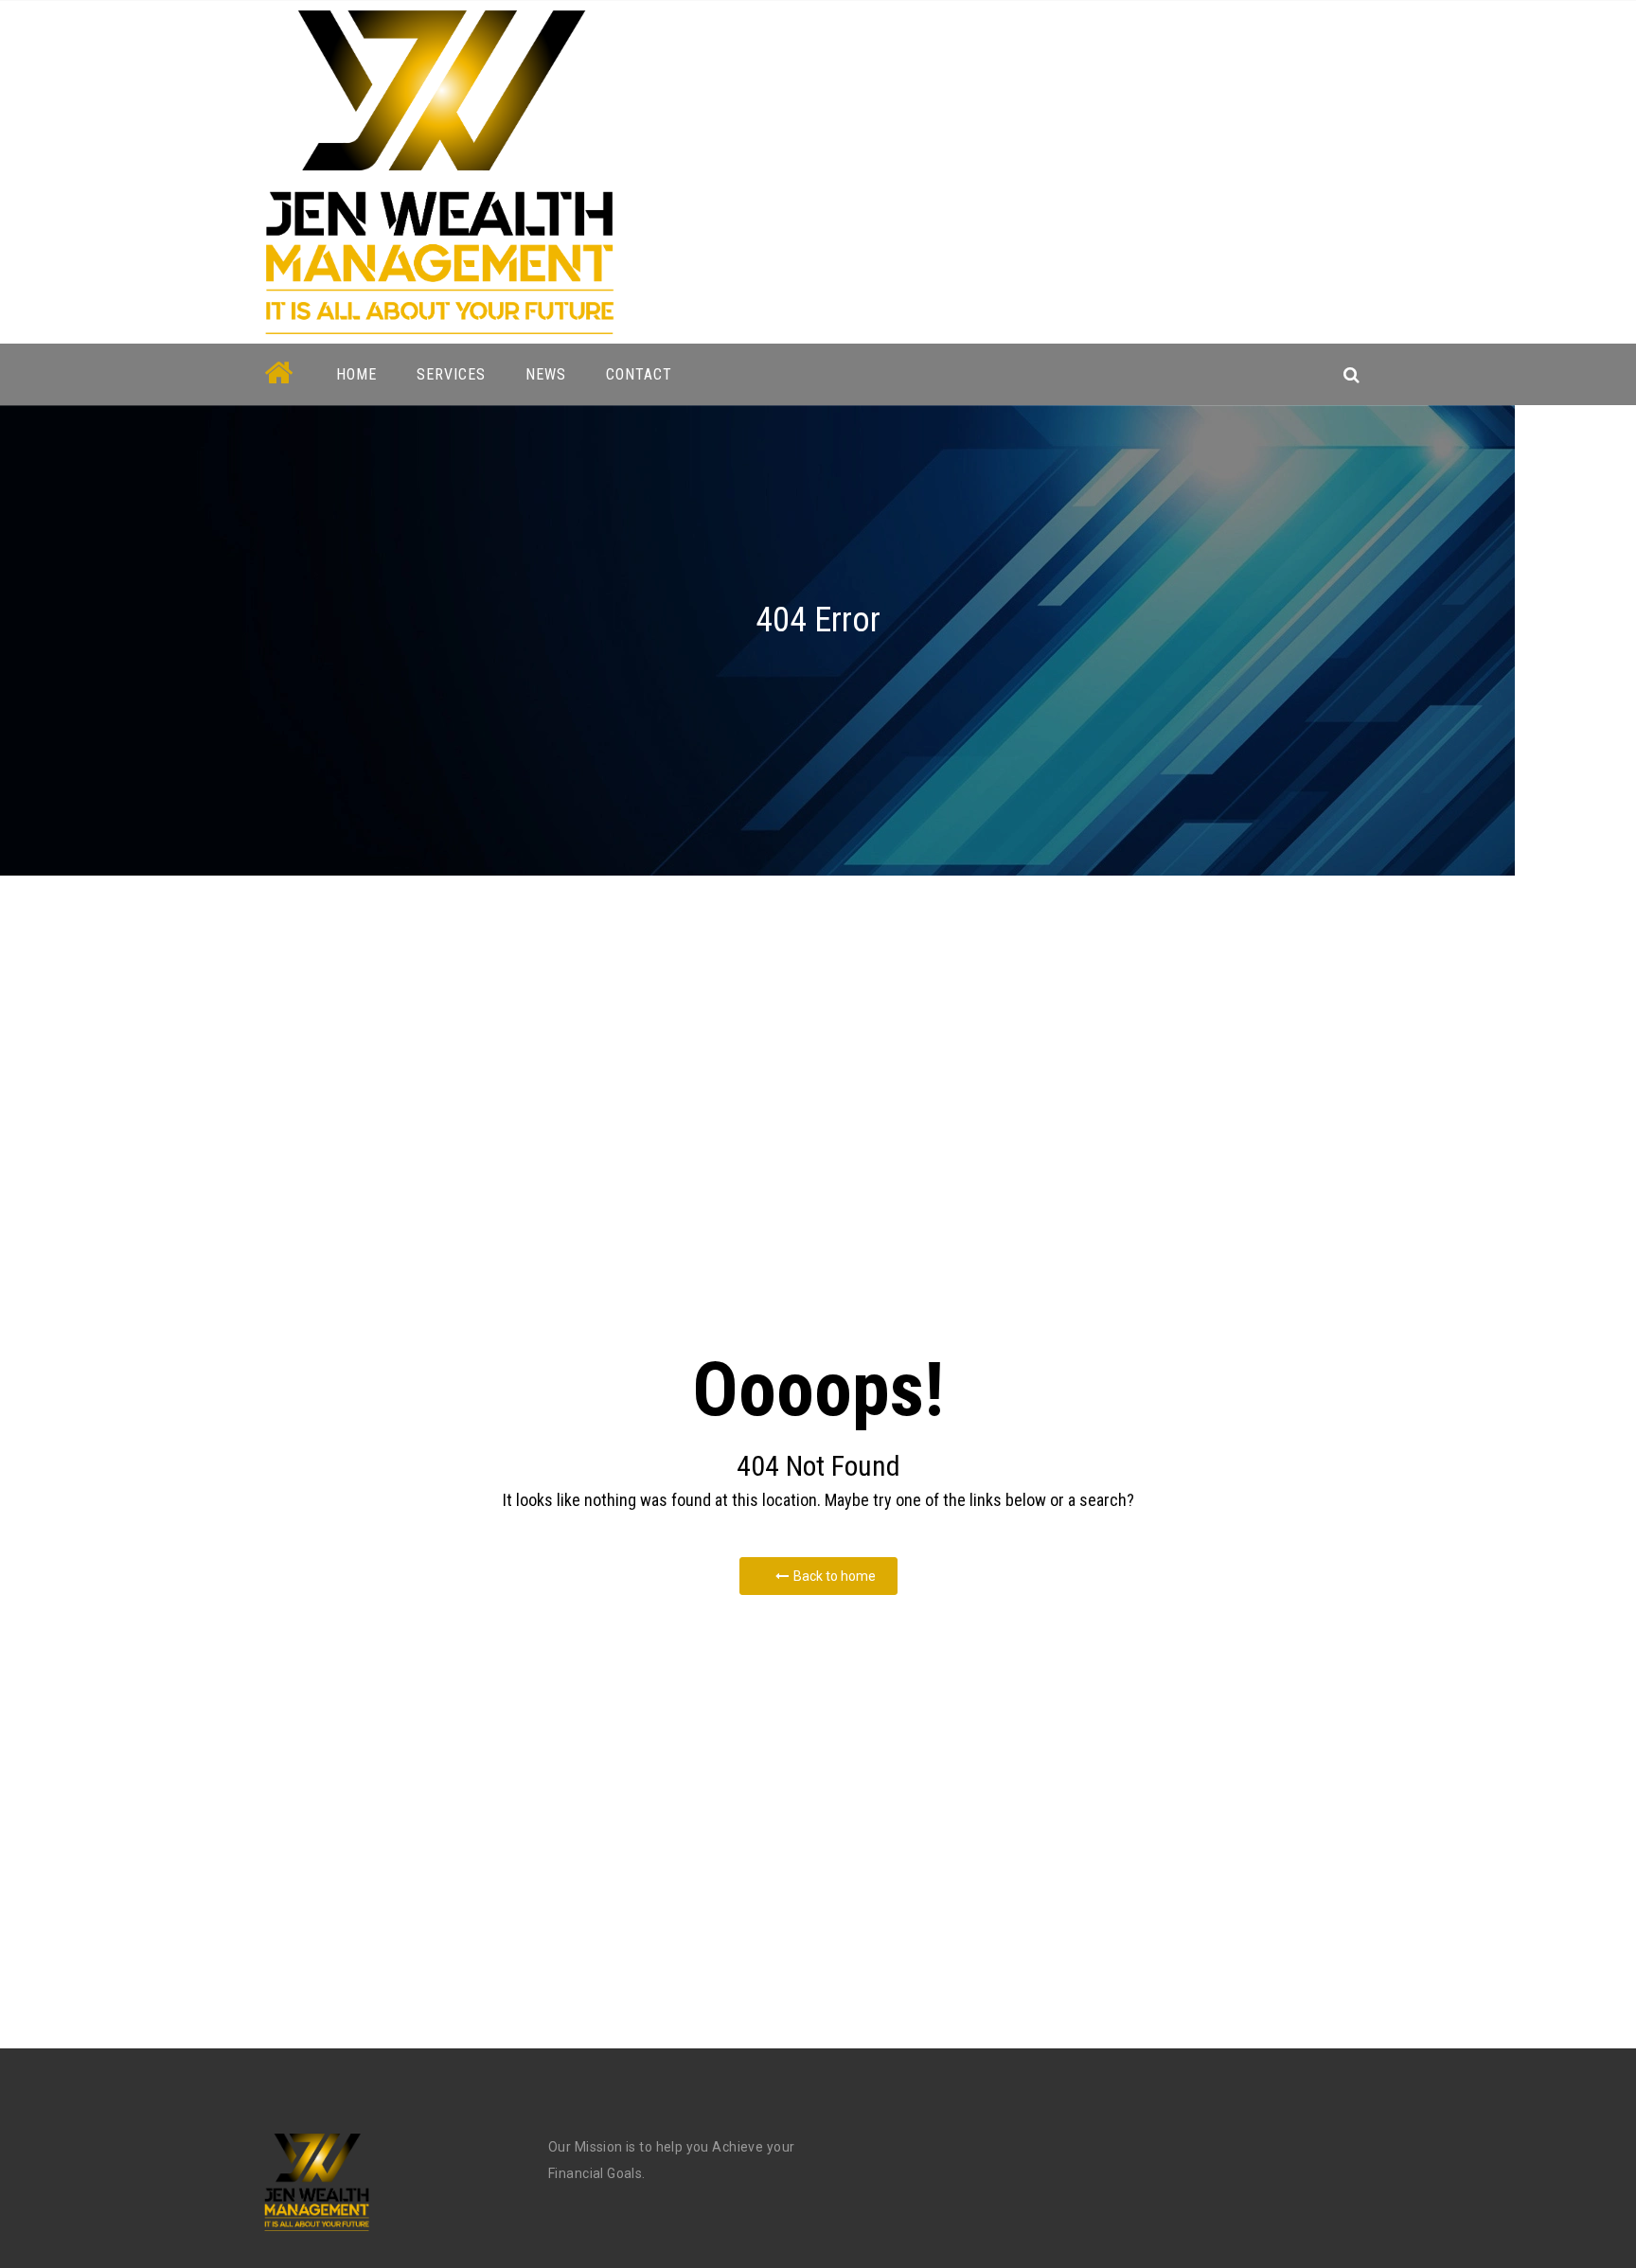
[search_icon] (1351, 374)
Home (356, 374)
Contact (639, 374)
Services (451, 374)
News (546, 374)
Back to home (835, 1576)
